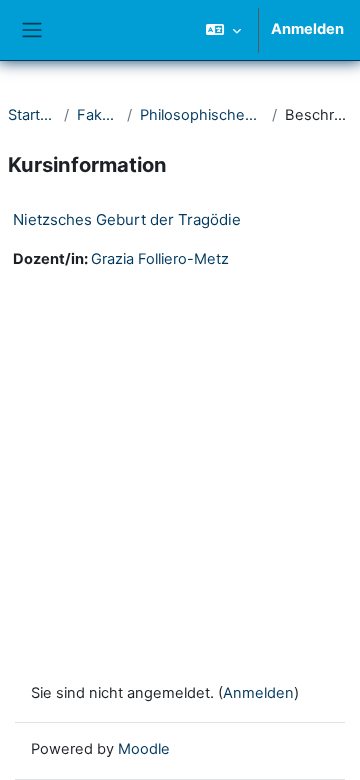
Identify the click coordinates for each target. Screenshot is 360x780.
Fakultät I (98, 115)
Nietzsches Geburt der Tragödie (127, 219)
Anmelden (307, 29)
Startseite (32, 115)
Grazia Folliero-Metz (160, 259)
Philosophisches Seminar (202, 115)
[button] (223, 30)
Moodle (144, 749)
